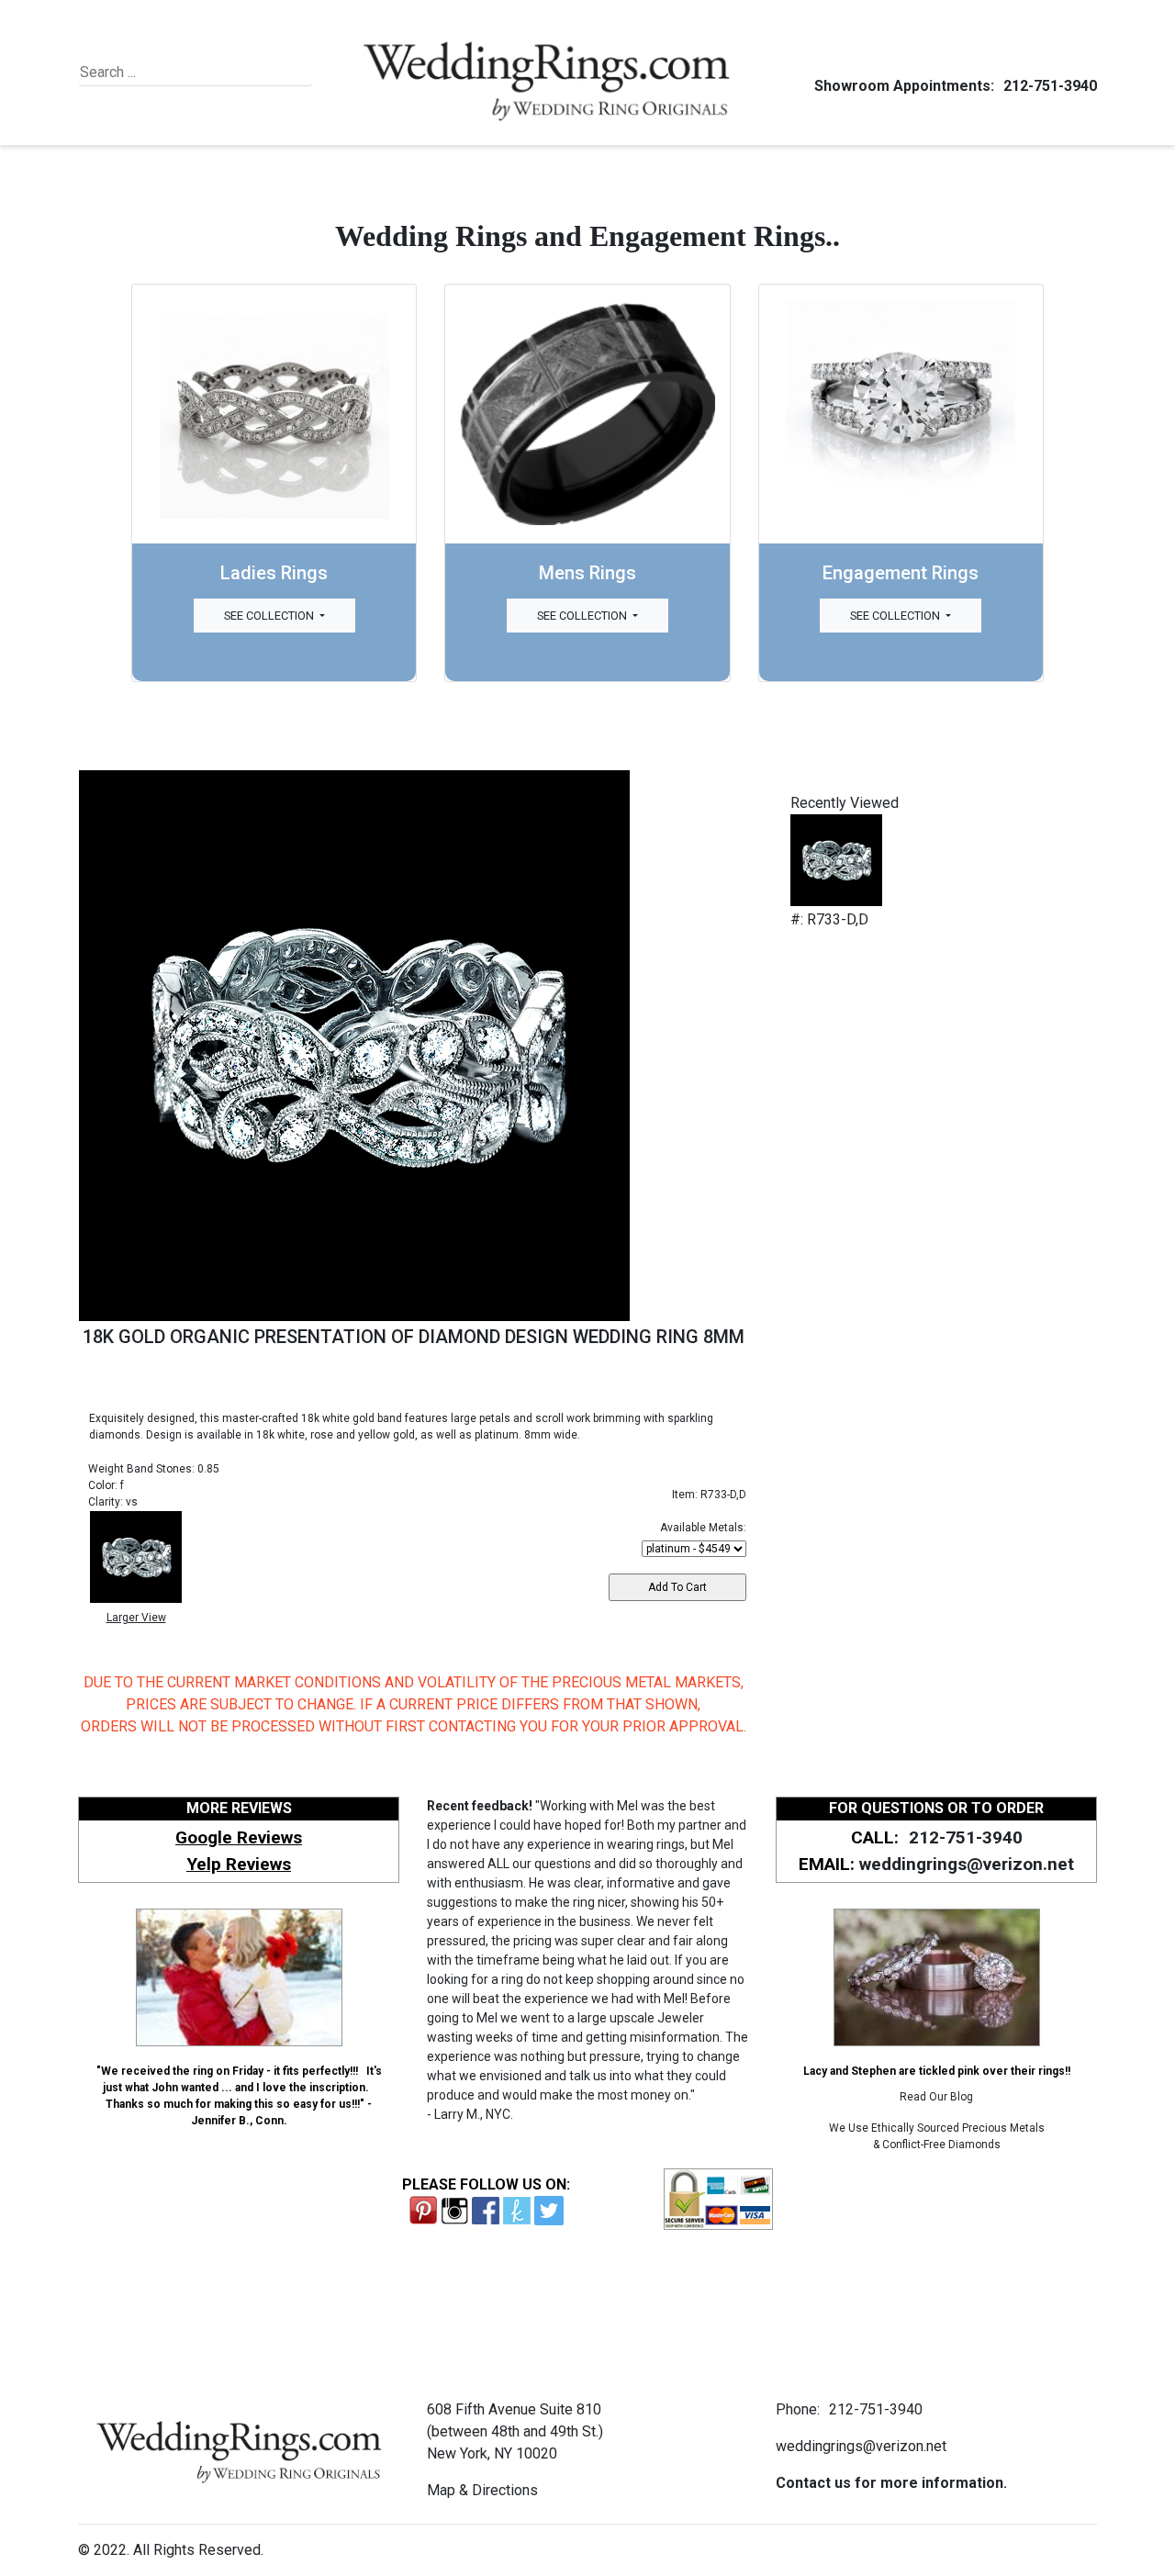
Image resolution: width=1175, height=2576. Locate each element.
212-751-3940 (1050, 86)
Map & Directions (482, 2490)
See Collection (270, 616)
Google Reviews (239, 1837)
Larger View (136, 1618)
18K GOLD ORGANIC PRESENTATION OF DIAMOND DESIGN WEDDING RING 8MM (414, 1337)
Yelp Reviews (239, 1864)
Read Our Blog (936, 2097)
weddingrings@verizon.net (967, 1864)
